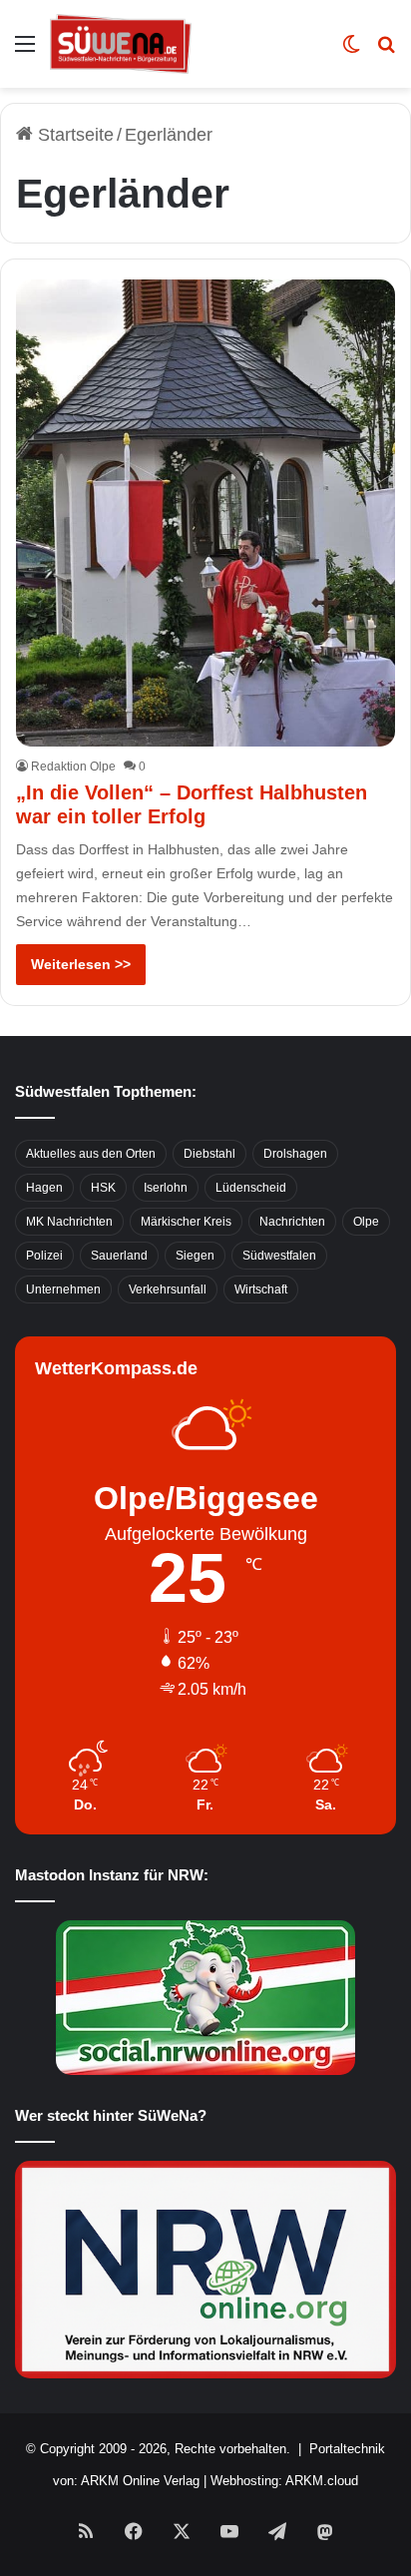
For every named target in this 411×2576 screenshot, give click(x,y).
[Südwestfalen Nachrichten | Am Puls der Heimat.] (121, 44)
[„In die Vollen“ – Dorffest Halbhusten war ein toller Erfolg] (205, 513)
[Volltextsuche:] (386, 51)
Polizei (44, 1256)
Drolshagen (295, 1154)
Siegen (195, 1256)
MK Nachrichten (69, 1222)
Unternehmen (63, 1289)
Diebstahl (209, 1154)
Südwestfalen (279, 1256)
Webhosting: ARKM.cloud (284, 2481)
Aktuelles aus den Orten (91, 1154)
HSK (103, 1188)
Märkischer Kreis (186, 1222)
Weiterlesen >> (81, 964)
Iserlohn (166, 1188)
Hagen (44, 1188)
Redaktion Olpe (73, 767)
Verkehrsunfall (168, 1289)
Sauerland (119, 1256)
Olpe (366, 1222)
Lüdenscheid (251, 1188)
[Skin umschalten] (351, 51)
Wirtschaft (261, 1289)
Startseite (73, 135)
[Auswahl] (25, 51)
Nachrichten (292, 1222)
